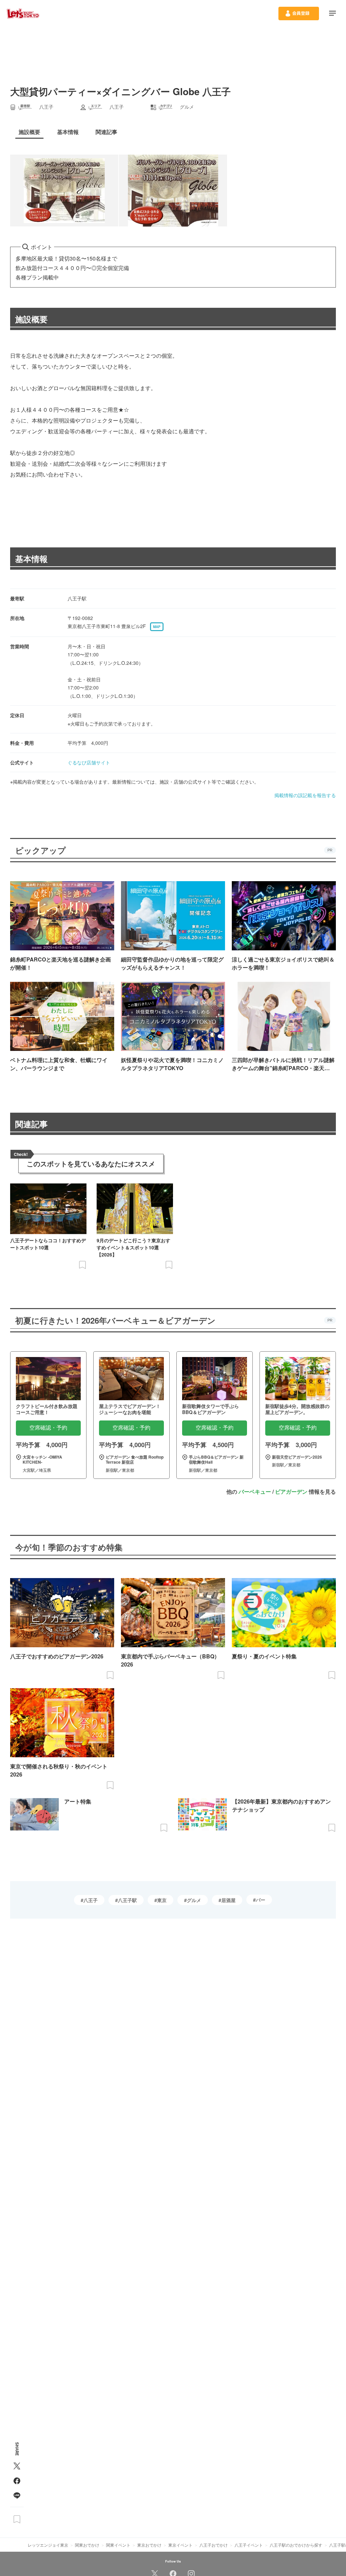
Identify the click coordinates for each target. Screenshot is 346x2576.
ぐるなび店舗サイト (89, 762)
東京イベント (180, 2545)
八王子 (91, 1900)
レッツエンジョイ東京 (48, 2545)
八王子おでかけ (214, 2545)
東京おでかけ (149, 2545)
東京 (162, 1900)
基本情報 (31, 559)
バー (261, 1900)
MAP (157, 627)
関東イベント (118, 2545)
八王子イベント (249, 2545)
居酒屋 (228, 1900)
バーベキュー (255, 1492)
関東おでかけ (87, 2545)
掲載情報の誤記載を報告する (305, 795)
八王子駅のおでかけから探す (296, 2545)
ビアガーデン (291, 1492)
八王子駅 (127, 1900)
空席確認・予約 (48, 1428)
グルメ (194, 1900)
